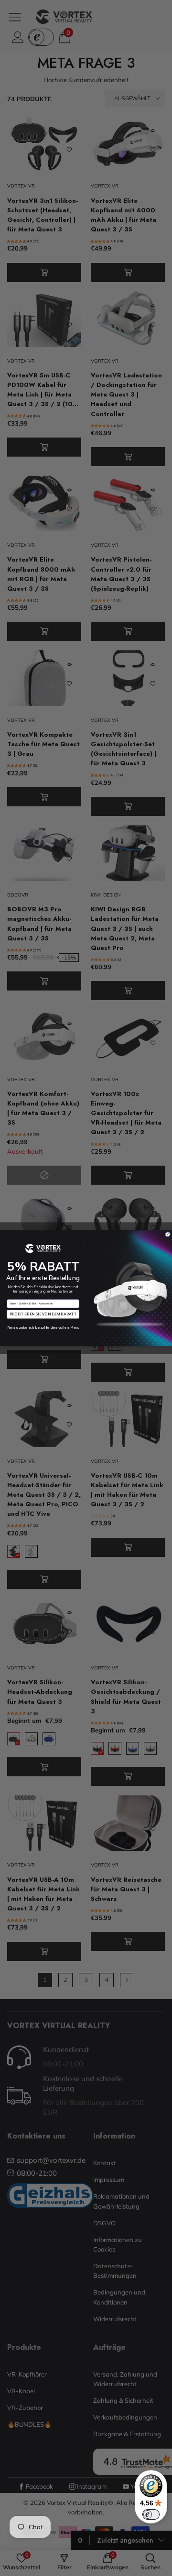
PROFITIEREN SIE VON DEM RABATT (43, 1314)
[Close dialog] (168, 1234)
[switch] (151, 2514)
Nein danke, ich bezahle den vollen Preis (43, 1327)
